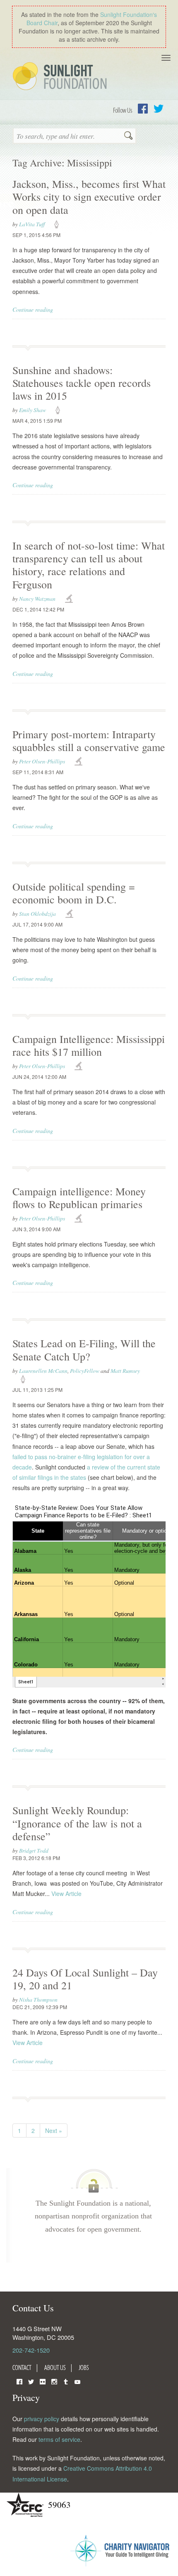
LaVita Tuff (32, 224)
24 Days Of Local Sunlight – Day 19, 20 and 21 (85, 1979)
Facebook (143, 109)
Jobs (84, 2367)
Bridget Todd (34, 1850)
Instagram (54, 2381)
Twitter (159, 109)
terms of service (59, 2439)
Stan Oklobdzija (37, 914)
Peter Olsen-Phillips (42, 761)
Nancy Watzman (37, 598)
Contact (22, 2367)
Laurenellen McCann (43, 1371)
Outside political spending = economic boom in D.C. (74, 893)
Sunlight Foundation (61, 77)
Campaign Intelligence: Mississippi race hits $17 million (89, 1045)
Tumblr (66, 2381)
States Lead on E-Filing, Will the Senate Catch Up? (84, 1350)
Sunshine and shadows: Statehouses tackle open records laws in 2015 (82, 383)
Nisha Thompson (38, 1999)
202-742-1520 (31, 2350)
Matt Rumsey (125, 1371)
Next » (54, 2130)
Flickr (43, 2381)
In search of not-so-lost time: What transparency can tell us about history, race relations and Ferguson (89, 565)
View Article (66, 1893)
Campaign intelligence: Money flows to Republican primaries (79, 1198)
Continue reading (33, 309)
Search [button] (128, 136)
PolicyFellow (85, 1371)
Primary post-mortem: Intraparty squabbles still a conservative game (89, 741)
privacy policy (42, 2419)
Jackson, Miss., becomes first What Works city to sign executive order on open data (89, 197)
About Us (55, 2367)
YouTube (77, 2381)
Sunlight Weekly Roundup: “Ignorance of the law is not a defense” (77, 1823)
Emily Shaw (32, 410)
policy (59, 225)
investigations (70, 599)
